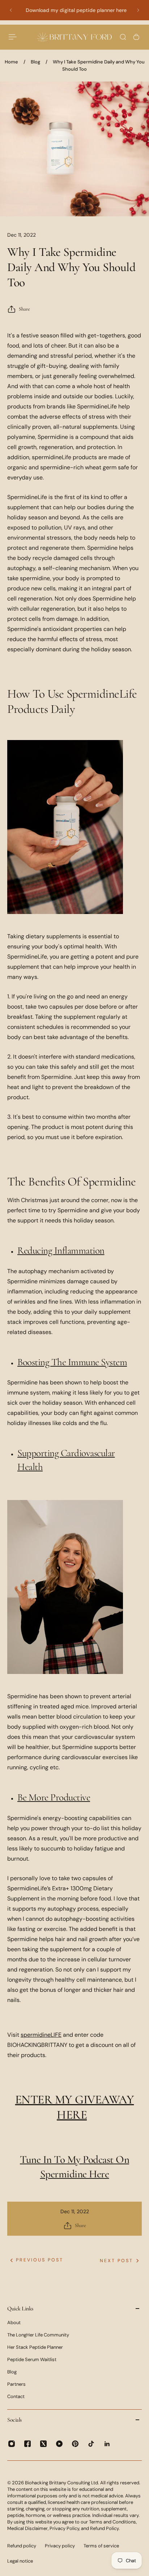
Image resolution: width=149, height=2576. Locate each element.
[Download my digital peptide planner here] (74, 10)
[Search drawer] (123, 37)
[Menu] (13, 37)
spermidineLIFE (41, 2035)
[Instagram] (12, 2444)
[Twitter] (43, 2444)
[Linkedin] (107, 2444)
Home (11, 62)
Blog (35, 62)
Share (24, 309)
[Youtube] (59, 2444)
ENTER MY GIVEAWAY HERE (75, 2107)
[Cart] (136, 37)
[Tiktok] (91, 2444)
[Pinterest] (75, 2444)
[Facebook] (27, 2444)
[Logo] (74, 37)
